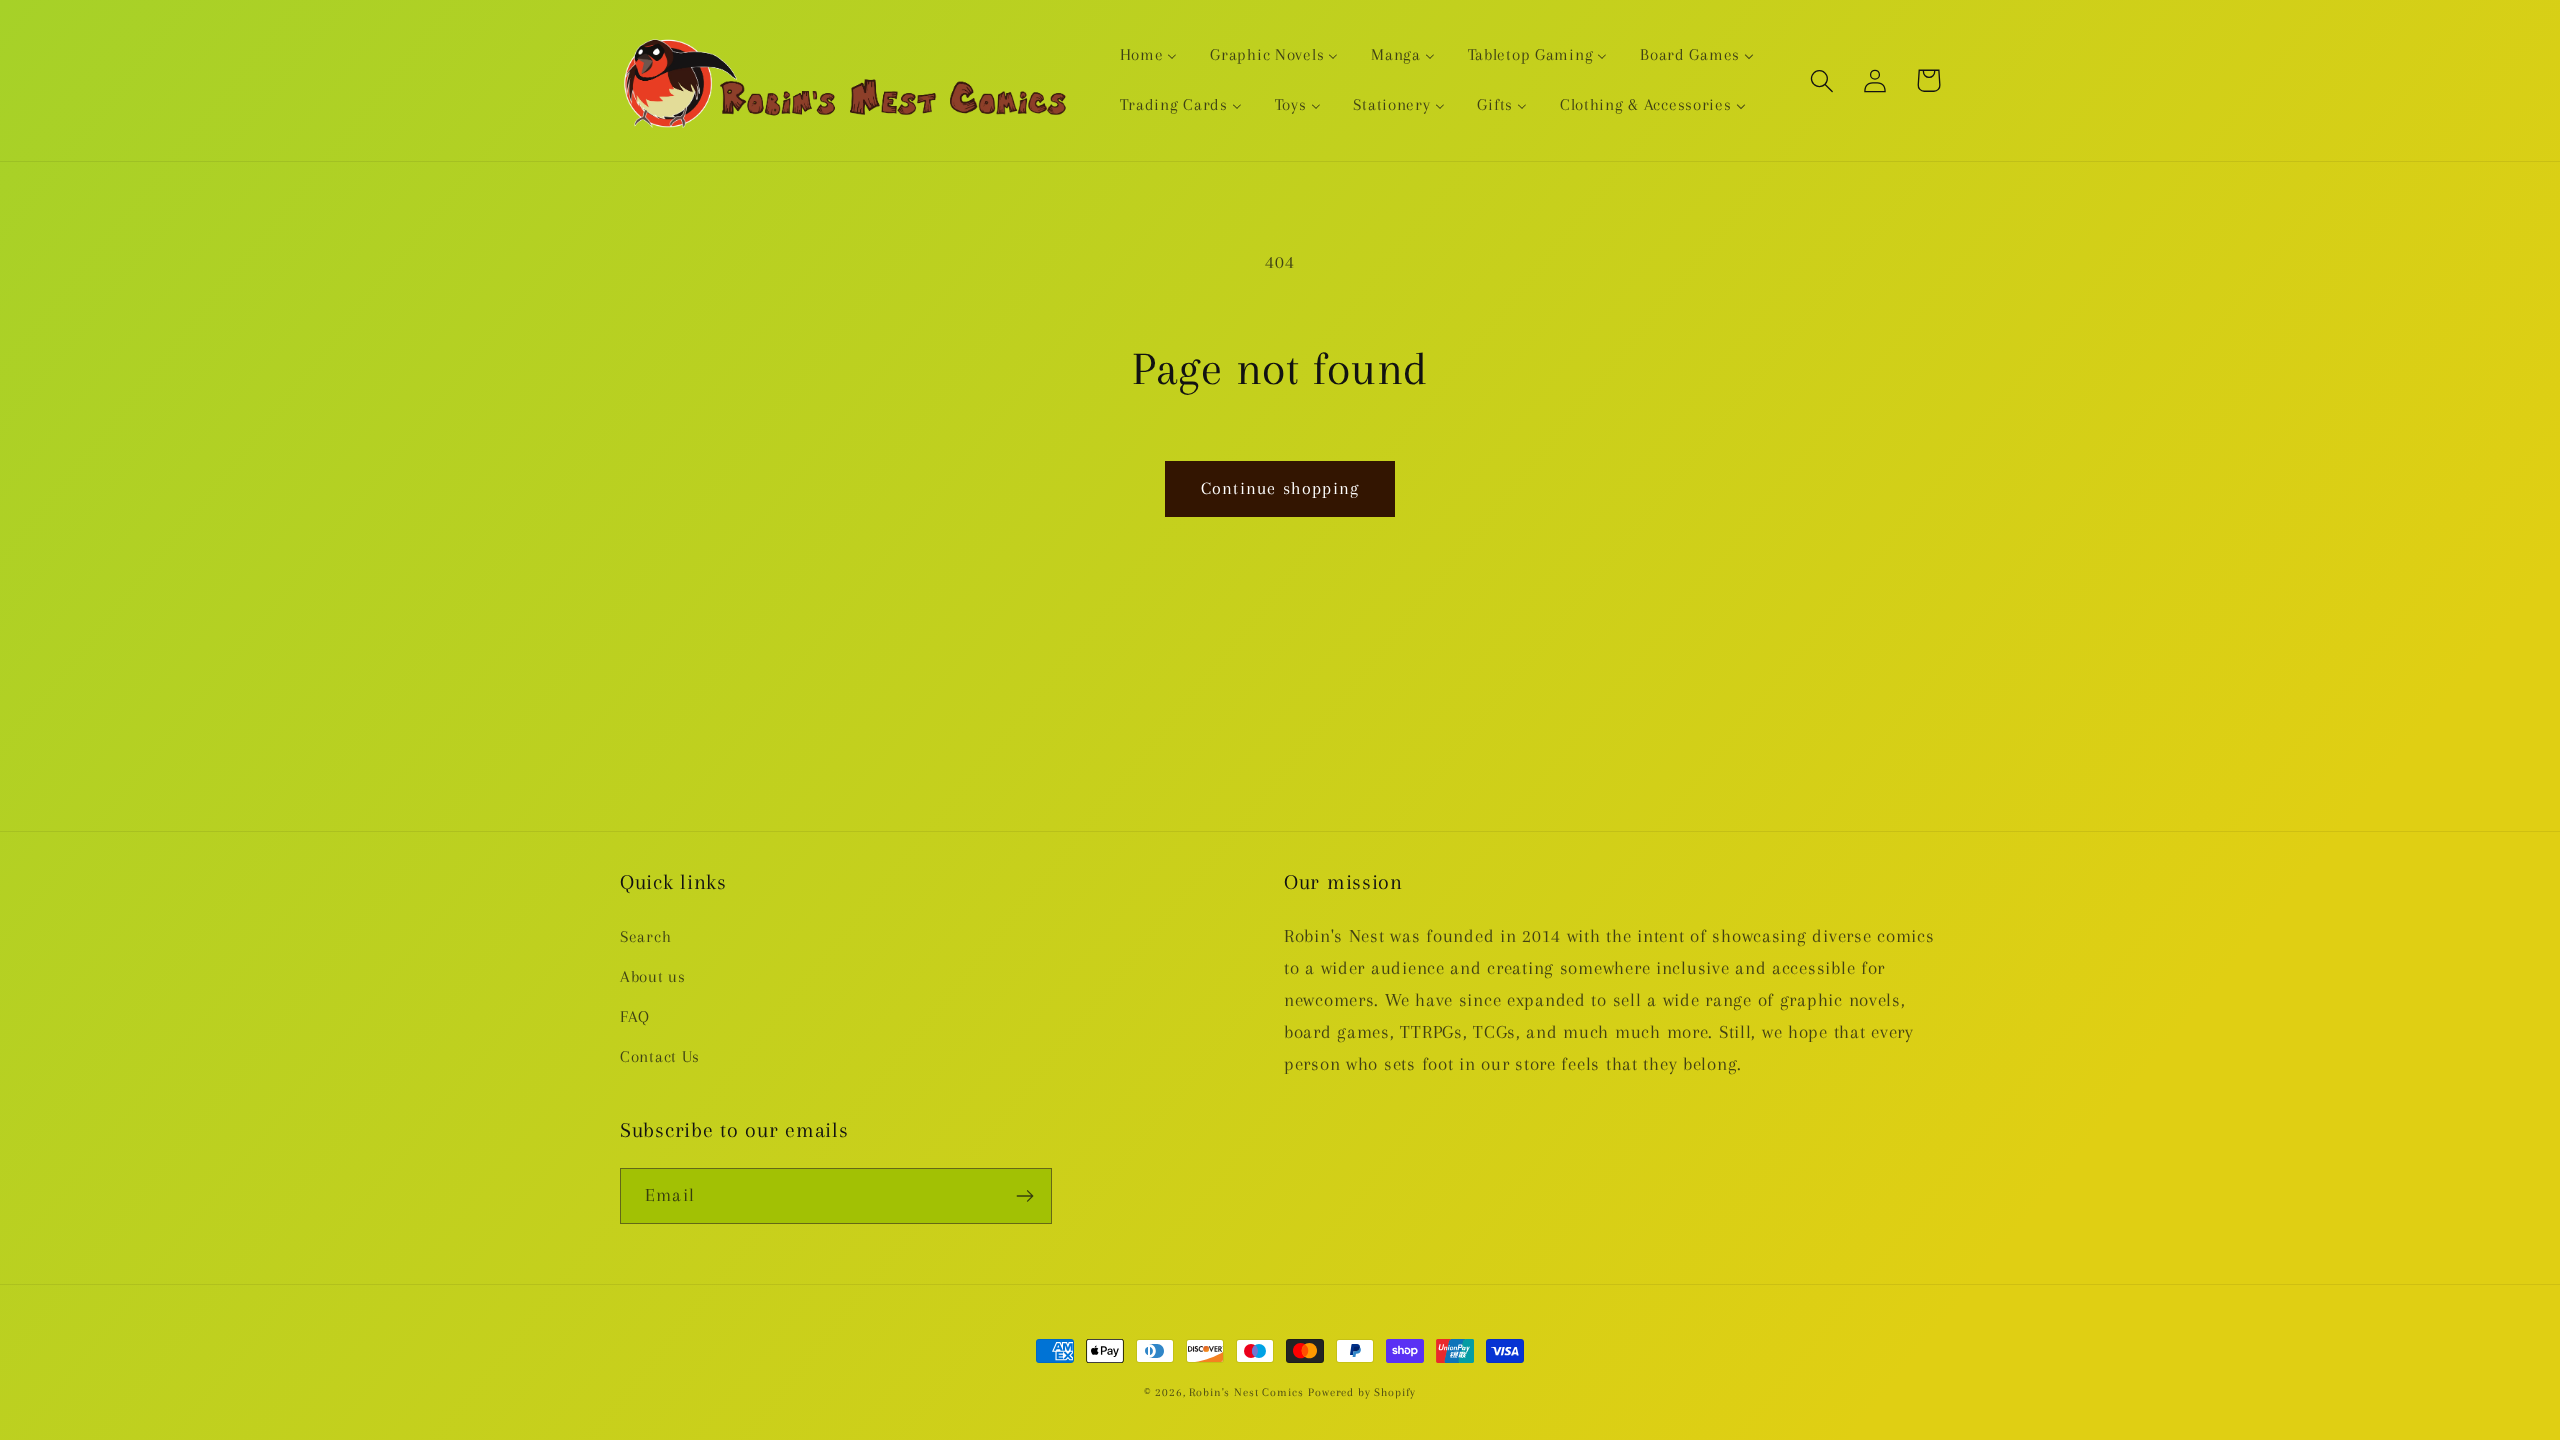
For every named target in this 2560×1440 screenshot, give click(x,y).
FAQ (635, 1016)
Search (645, 936)
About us (653, 976)
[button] (1822, 80)
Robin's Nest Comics (1246, 1392)
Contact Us (660, 1056)
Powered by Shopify (1362, 1392)
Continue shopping (1280, 488)
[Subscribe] (1024, 1196)
